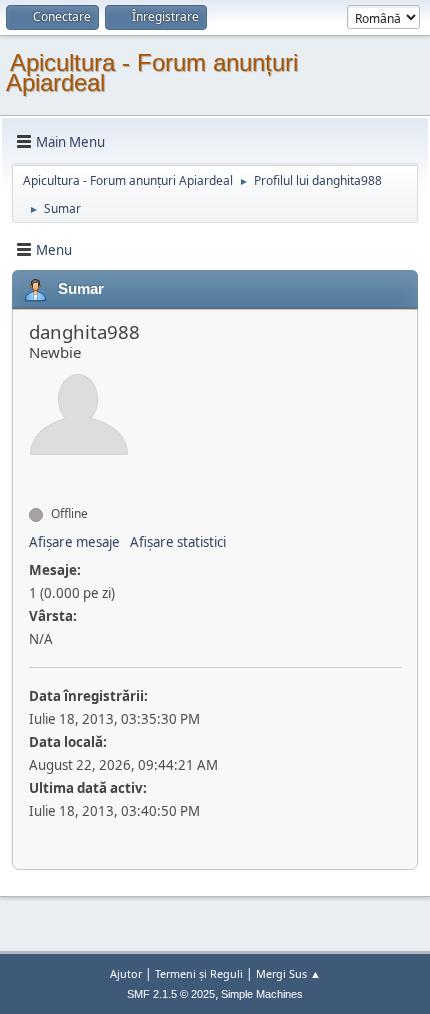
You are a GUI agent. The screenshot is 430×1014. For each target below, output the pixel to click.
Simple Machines (262, 994)
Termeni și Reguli (199, 973)
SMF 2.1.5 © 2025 (171, 994)
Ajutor (126, 973)
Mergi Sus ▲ (288, 973)
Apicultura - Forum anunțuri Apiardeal (152, 72)
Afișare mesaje (74, 542)
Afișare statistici (178, 542)
